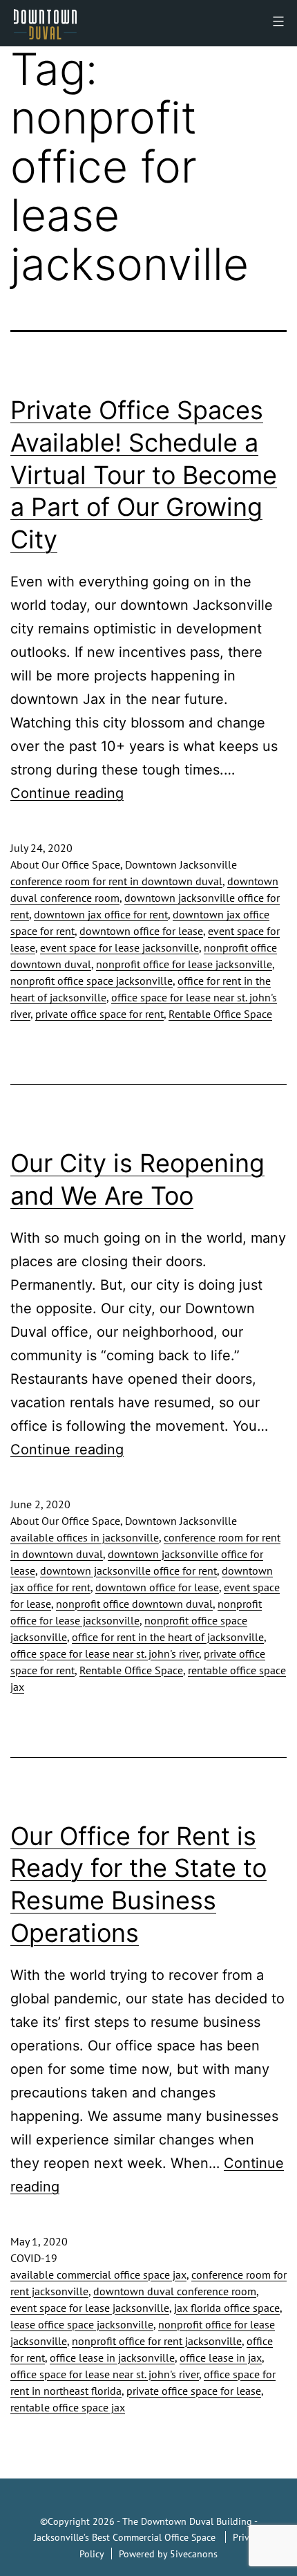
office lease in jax (221, 2357)
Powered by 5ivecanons (168, 2554)
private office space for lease (194, 2391)
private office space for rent (99, 1014)
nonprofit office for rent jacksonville (157, 2341)
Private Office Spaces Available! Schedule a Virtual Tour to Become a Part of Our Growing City (144, 475)
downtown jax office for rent (101, 914)
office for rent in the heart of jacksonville (168, 1637)
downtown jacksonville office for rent (128, 1570)
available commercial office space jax (98, 2274)
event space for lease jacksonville (119, 947)
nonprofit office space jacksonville (92, 981)
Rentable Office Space (220, 1014)
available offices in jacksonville (85, 1537)
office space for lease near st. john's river (105, 1653)
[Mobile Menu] (277, 21)
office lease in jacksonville (112, 2357)
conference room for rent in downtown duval (116, 881)
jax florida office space (227, 2308)
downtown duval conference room (175, 2291)
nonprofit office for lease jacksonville (184, 964)
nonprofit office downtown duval (134, 1604)
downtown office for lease (141, 931)
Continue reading (67, 793)
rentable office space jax (68, 2407)
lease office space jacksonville (82, 2324)
